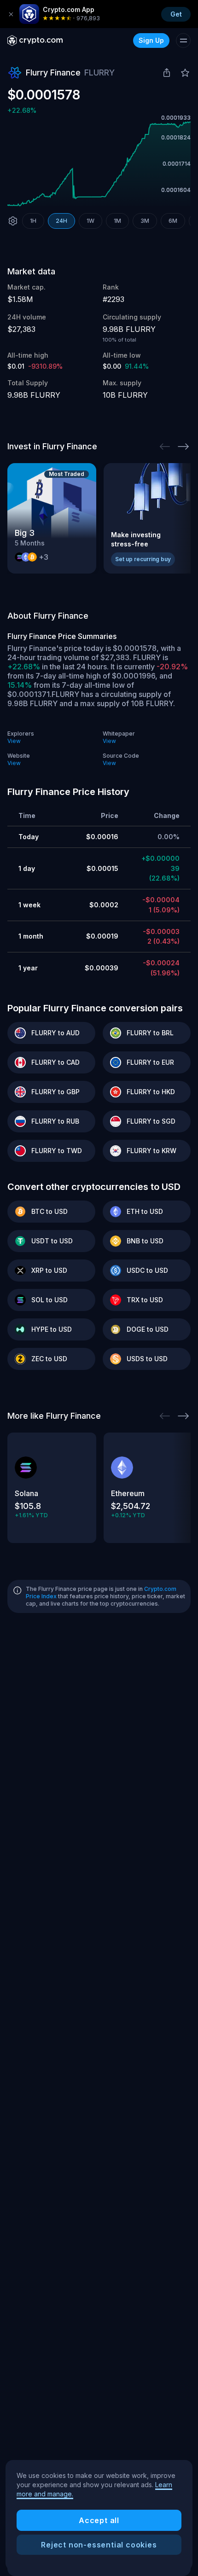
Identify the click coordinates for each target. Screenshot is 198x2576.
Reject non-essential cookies (99, 2545)
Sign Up (151, 40)
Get (176, 14)
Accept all (99, 2520)
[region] (99, 2515)
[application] (99, 164)
